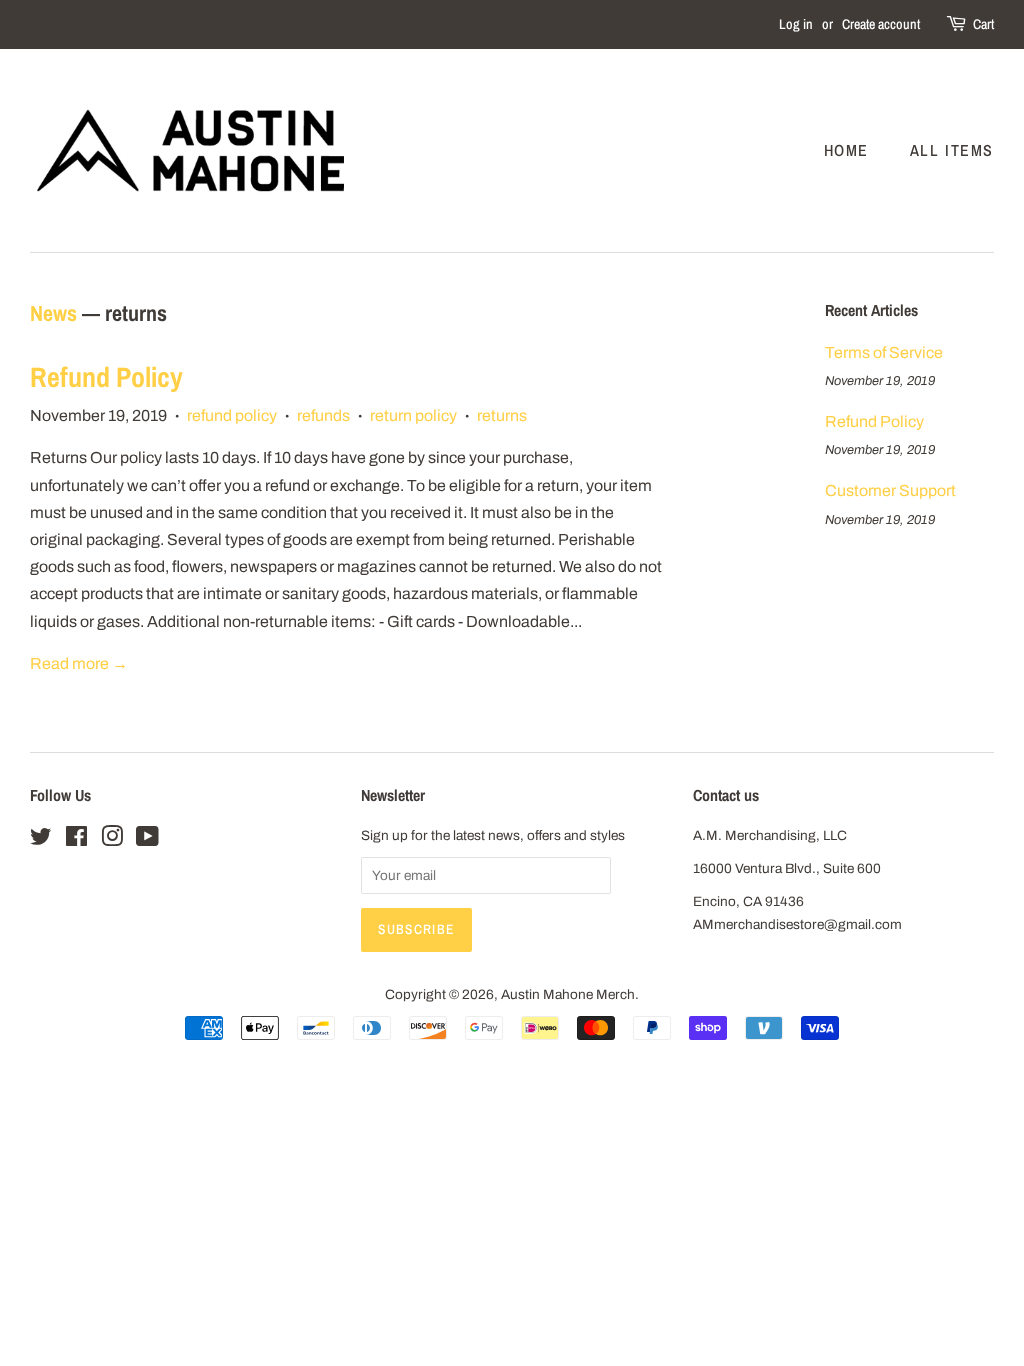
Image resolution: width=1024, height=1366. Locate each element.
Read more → (79, 663)
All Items (952, 150)
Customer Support (890, 490)
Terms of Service (884, 352)
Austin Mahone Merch (568, 994)
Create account (881, 24)
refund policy (232, 415)
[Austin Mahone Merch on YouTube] (147, 840)
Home (846, 150)
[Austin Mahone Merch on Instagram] (112, 840)
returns (502, 415)
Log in (796, 24)
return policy (413, 415)
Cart (983, 24)
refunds (323, 415)
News (53, 313)
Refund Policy (106, 377)
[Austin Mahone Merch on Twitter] (41, 840)
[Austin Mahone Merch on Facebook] (76, 840)
